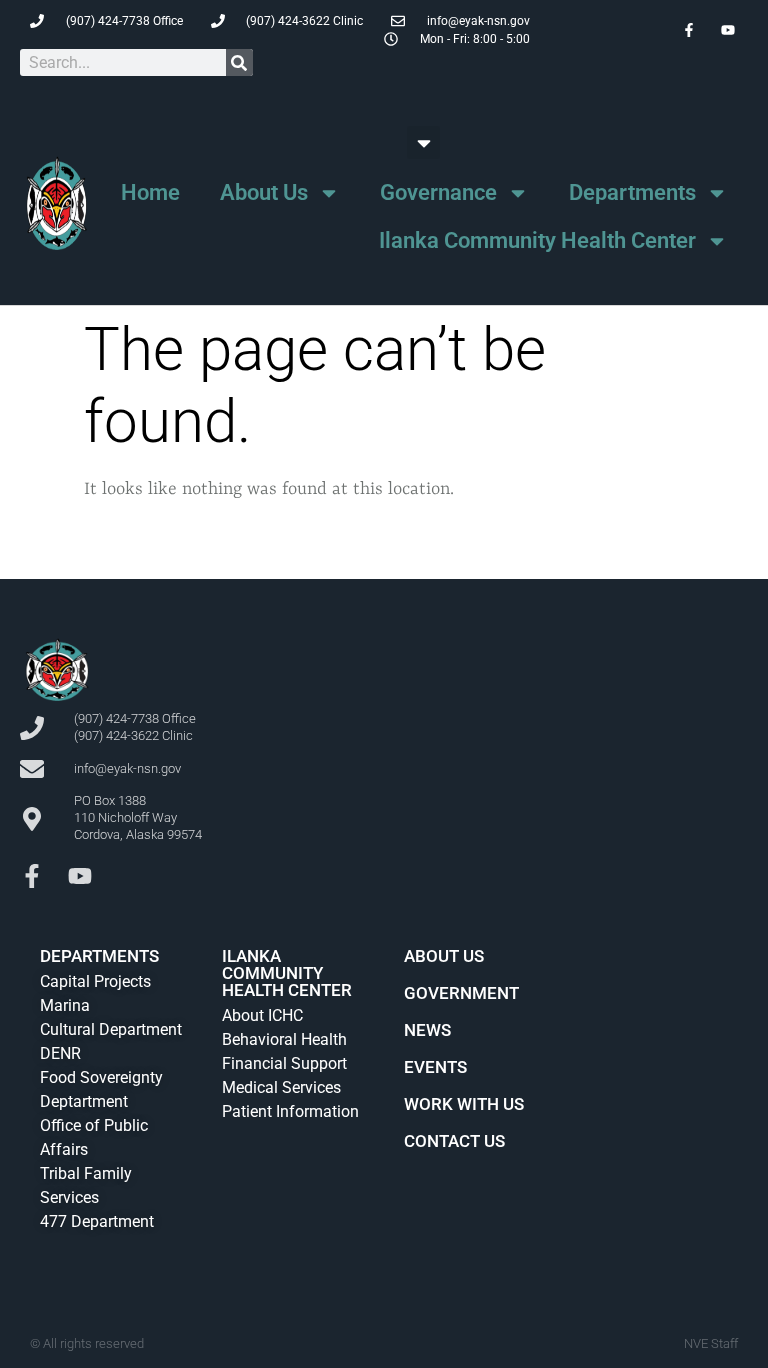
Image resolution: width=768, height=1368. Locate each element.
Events (435, 1067)
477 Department (97, 1221)
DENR (60, 1053)
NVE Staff (711, 1343)
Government (461, 993)
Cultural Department (111, 1029)
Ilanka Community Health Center (537, 240)
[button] (423, 142)
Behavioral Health (284, 1039)
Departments (632, 192)
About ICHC (262, 1015)
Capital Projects (95, 981)
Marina (65, 1005)
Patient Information (290, 1111)
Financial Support (284, 1063)
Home (150, 192)
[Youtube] (80, 876)
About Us (264, 192)
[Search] (239, 62)
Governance (438, 192)
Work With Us (464, 1104)
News (427, 1030)
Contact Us (454, 1141)
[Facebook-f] (32, 876)
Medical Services (281, 1087)
